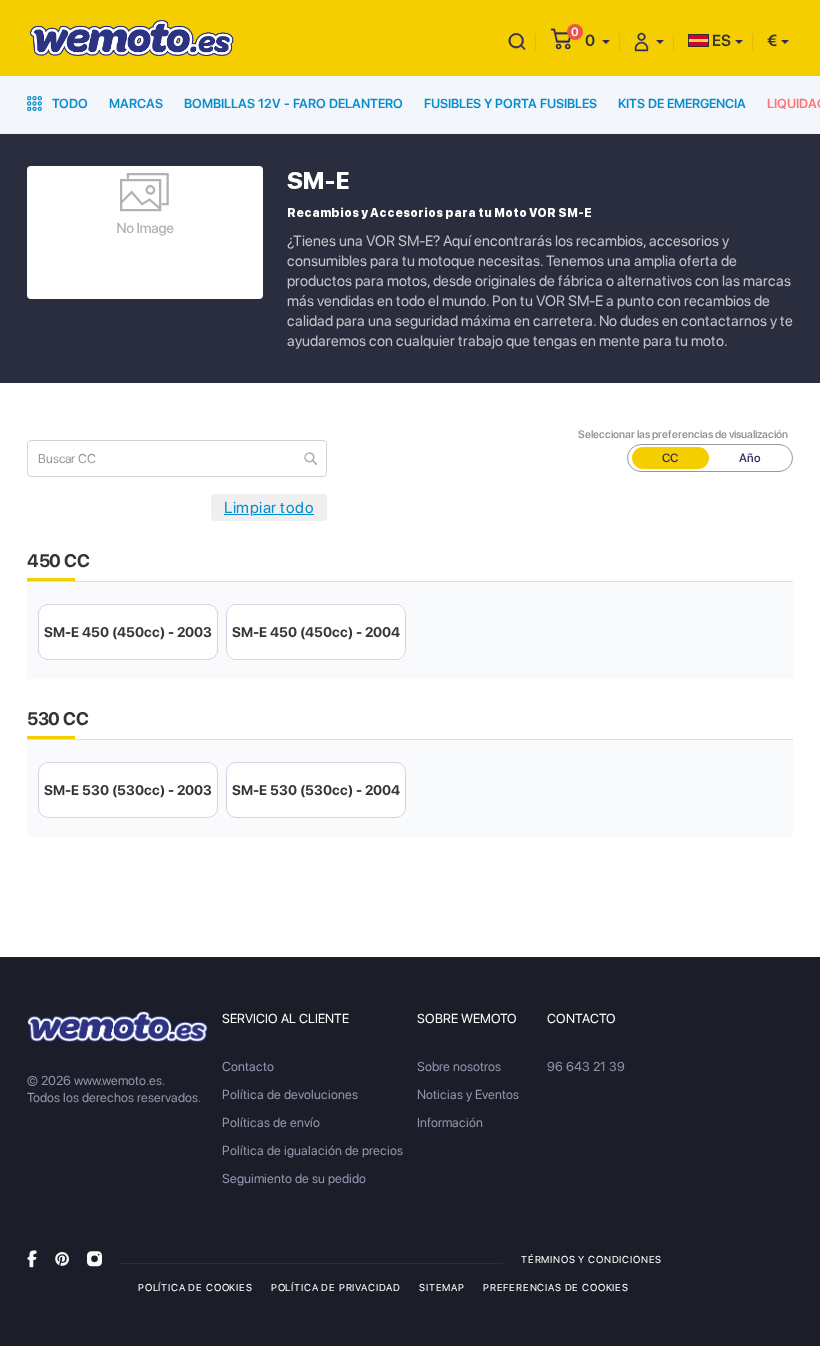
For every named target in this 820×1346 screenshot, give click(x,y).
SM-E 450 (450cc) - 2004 (316, 632)
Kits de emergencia (682, 103)
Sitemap (442, 1287)
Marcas (136, 103)
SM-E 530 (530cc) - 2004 (316, 790)
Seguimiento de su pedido (294, 1178)
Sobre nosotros (459, 1066)
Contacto (248, 1066)
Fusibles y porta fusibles (510, 103)
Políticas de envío (271, 1122)
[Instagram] (94, 1258)
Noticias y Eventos (468, 1094)
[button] (597, 40)
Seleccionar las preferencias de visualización (683, 434)
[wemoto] (117, 1027)
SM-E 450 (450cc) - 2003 (128, 632)
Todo (68, 103)
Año (750, 458)
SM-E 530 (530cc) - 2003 (128, 790)
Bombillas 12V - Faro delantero (293, 103)
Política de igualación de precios (312, 1150)
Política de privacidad (336, 1287)
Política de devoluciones (290, 1094)
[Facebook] (32, 1258)
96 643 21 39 (586, 1066)
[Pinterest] (62, 1258)
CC (670, 458)
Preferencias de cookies (556, 1287)
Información (450, 1122)
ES (720, 40)
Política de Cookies (195, 1287)
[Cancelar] (517, 40)
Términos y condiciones (591, 1259)
